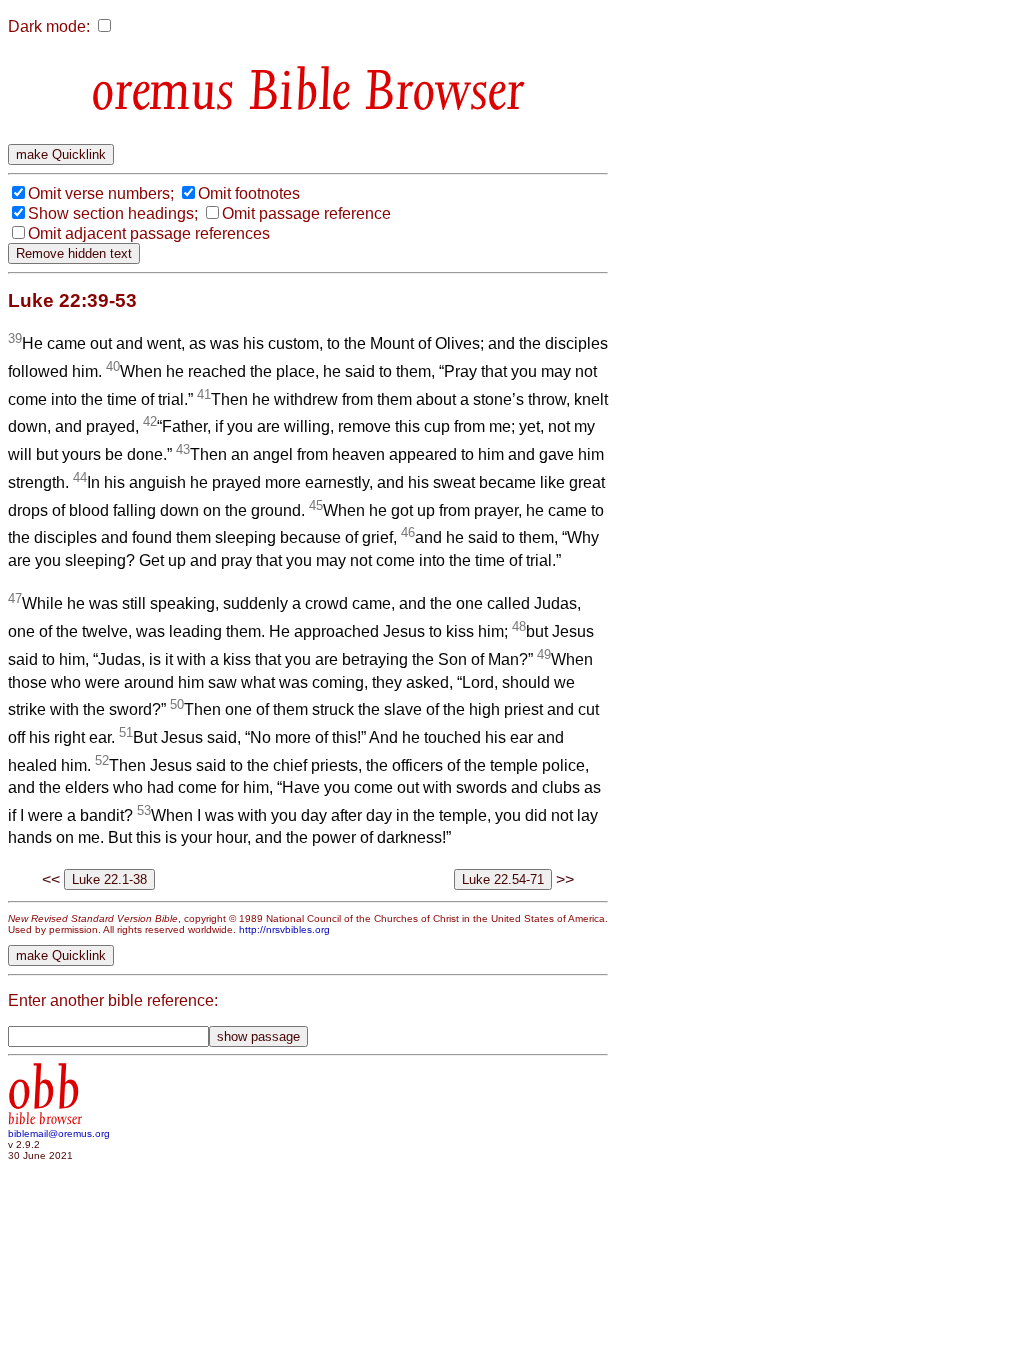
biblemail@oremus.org (59, 1133)
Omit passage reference (306, 213)
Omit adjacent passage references (149, 233)
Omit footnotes (249, 193)
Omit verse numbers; (101, 193)
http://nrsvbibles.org (284, 929)
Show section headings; (113, 213)
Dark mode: (49, 26)
